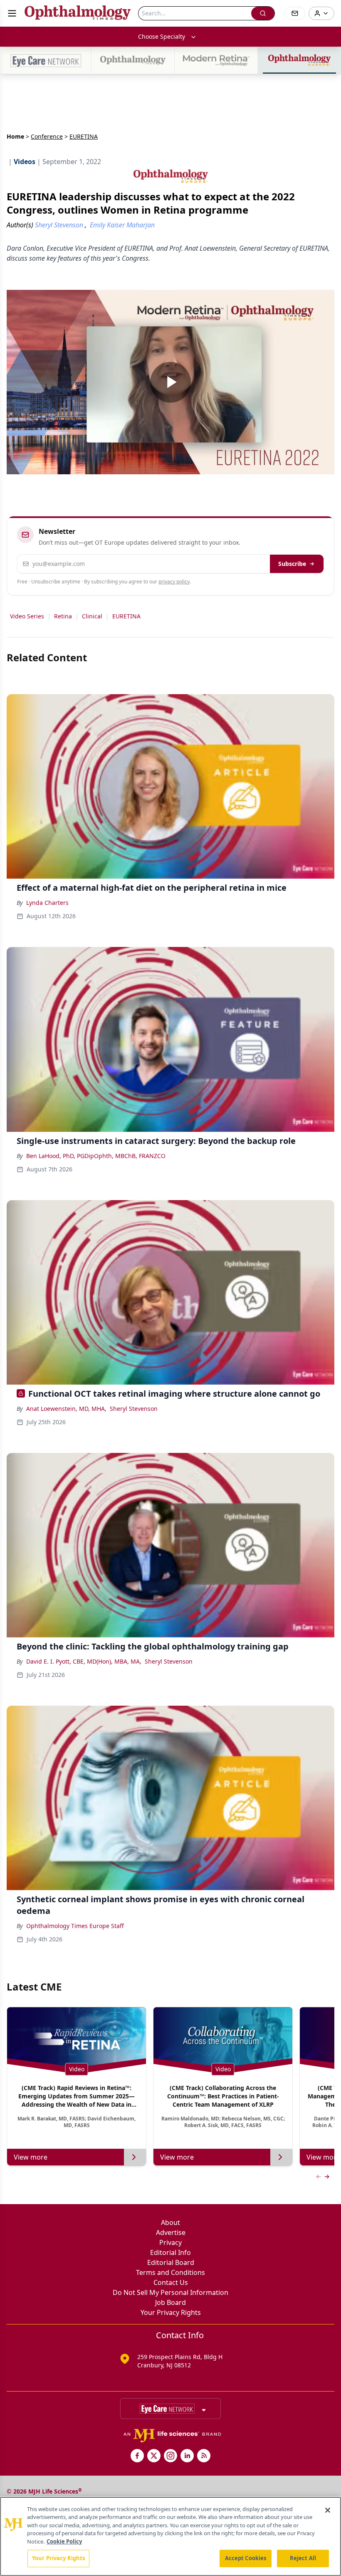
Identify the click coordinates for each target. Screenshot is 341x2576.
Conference (47, 136)
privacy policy (174, 582)
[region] (170, 2536)
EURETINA (126, 616)
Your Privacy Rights (171, 2312)
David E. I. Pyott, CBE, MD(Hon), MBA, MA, (84, 1661)
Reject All (303, 2558)
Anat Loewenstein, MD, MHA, (66, 1409)
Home (15, 136)
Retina (63, 616)
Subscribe (292, 564)
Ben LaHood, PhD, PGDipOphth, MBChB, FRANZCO (96, 1156)
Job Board (170, 2302)
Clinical (92, 616)
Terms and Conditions (170, 2272)
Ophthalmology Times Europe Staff (75, 1926)
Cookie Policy (64, 2541)
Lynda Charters (47, 903)
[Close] (328, 2510)
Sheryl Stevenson (134, 1409)
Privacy (170, 2242)
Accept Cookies (246, 2558)
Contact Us (171, 2282)
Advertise (171, 2232)
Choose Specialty (162, 36)
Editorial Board (171, 2262)
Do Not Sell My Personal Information (170, 2292)
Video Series (27, 616)
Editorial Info (170, 2252)
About (170, 2222)
